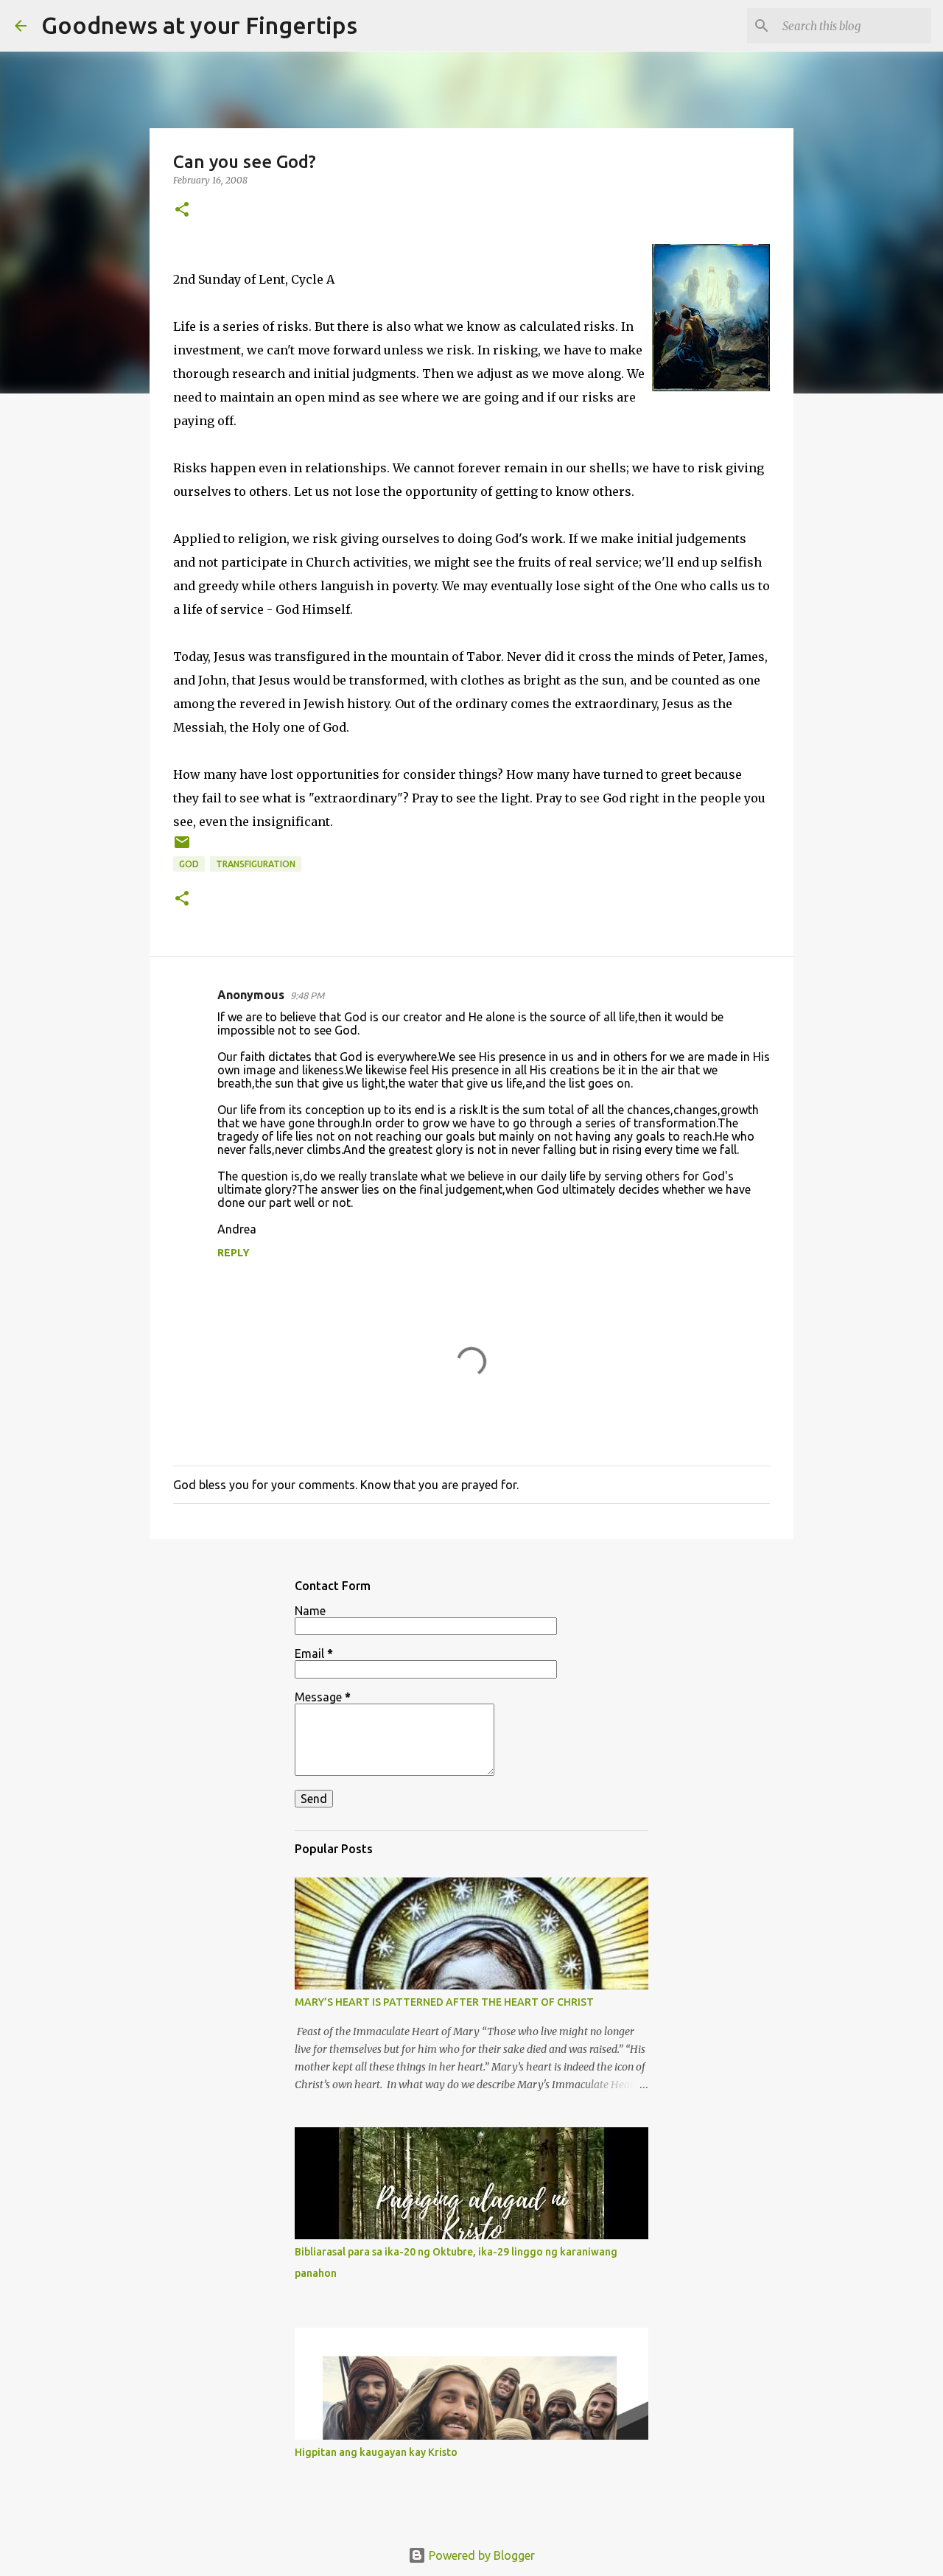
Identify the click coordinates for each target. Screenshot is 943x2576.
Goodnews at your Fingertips (199, 25)
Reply (234, 1253)
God (189, 864)
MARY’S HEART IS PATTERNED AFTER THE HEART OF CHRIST (444, 2002)
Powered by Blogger (480, 2555)
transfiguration (256, 864)
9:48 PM (307, 995)
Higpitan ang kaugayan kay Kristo (376, 2452)
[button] (182, 210)
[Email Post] (182, 848)
